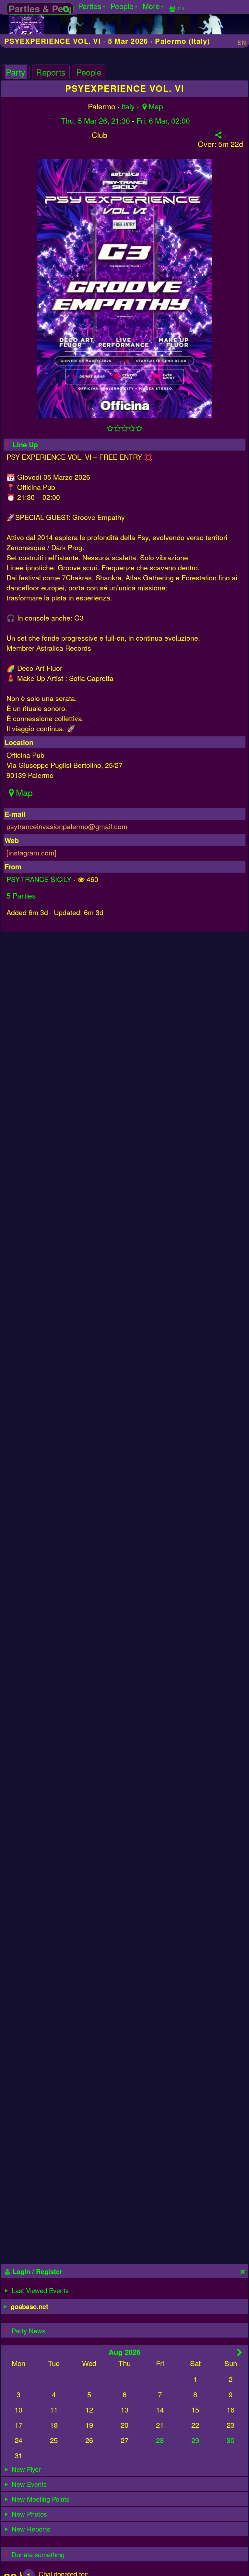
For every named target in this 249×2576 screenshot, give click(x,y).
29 (195, 2440)
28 (160, 2440)
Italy (128, 106)
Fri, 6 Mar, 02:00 (163, 121)
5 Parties (21, 895)
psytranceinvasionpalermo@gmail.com (67, 826)
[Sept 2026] (240, 2352)
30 (231, 2440)
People (89, 72)
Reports (51, 72)
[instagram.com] (31, 852)
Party (16, 72)
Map (156, 106)
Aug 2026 (124, 2352)
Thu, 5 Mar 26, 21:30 (95, 121)
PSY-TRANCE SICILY (39, 879)
